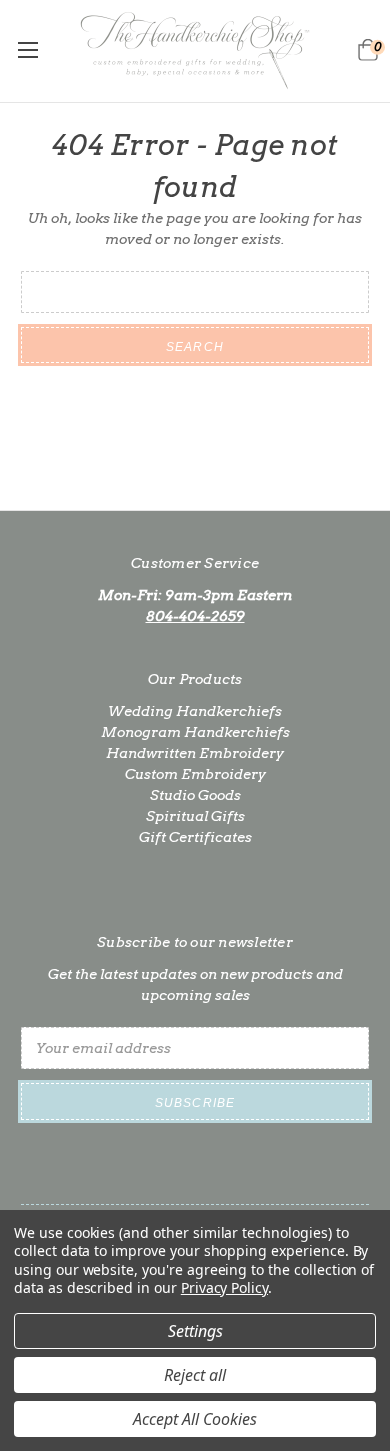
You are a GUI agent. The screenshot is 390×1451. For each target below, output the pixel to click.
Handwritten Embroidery (195, 753)
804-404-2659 (195, 616)
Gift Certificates (195, 837)
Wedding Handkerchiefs (195, 711)
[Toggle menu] (27, 49)
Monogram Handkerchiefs (195, 732)
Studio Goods (195, 795)
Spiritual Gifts (195, 816)
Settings (195, 1331)
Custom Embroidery (195, 774)
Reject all (195, 1375)
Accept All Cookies (195, 1419)
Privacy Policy (224, 1287)
